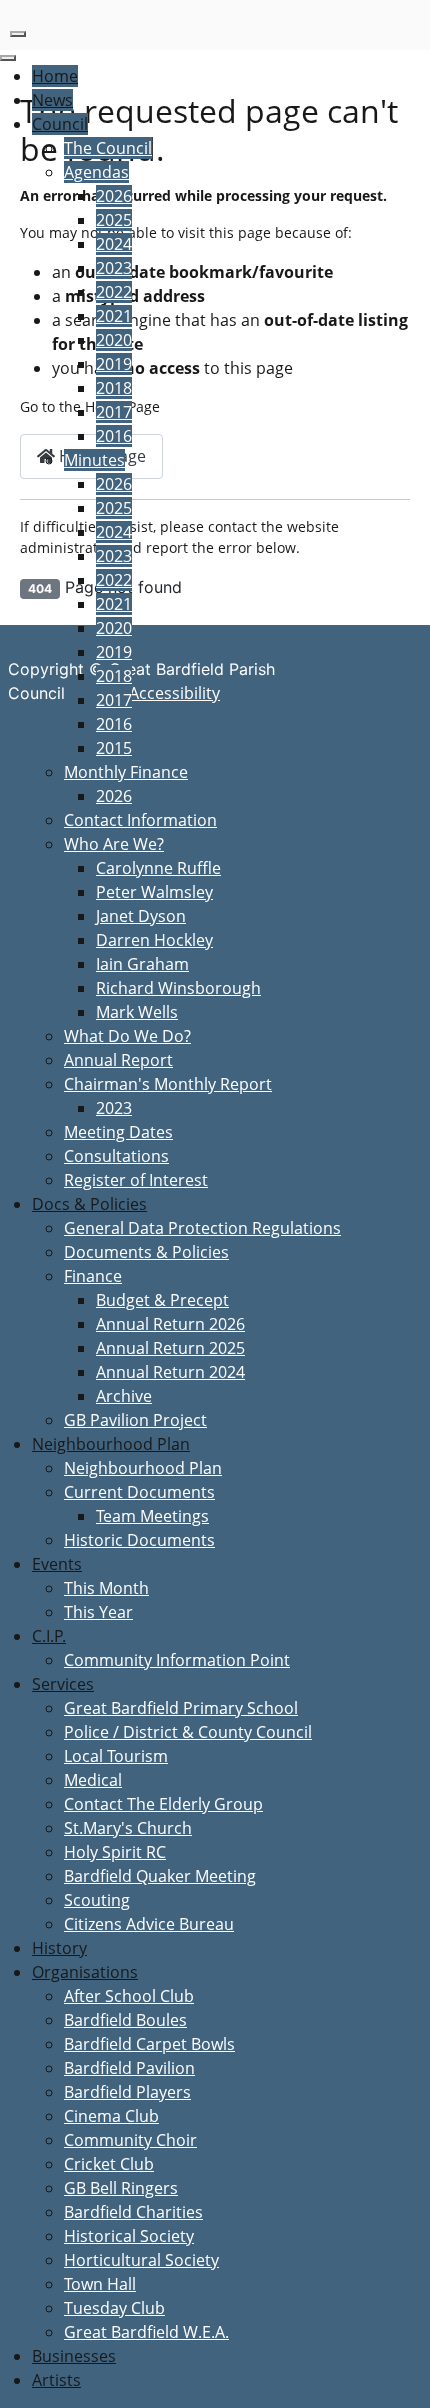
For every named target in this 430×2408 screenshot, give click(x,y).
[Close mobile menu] (8, 58)
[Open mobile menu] (18, 34)
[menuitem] (55, 76)
